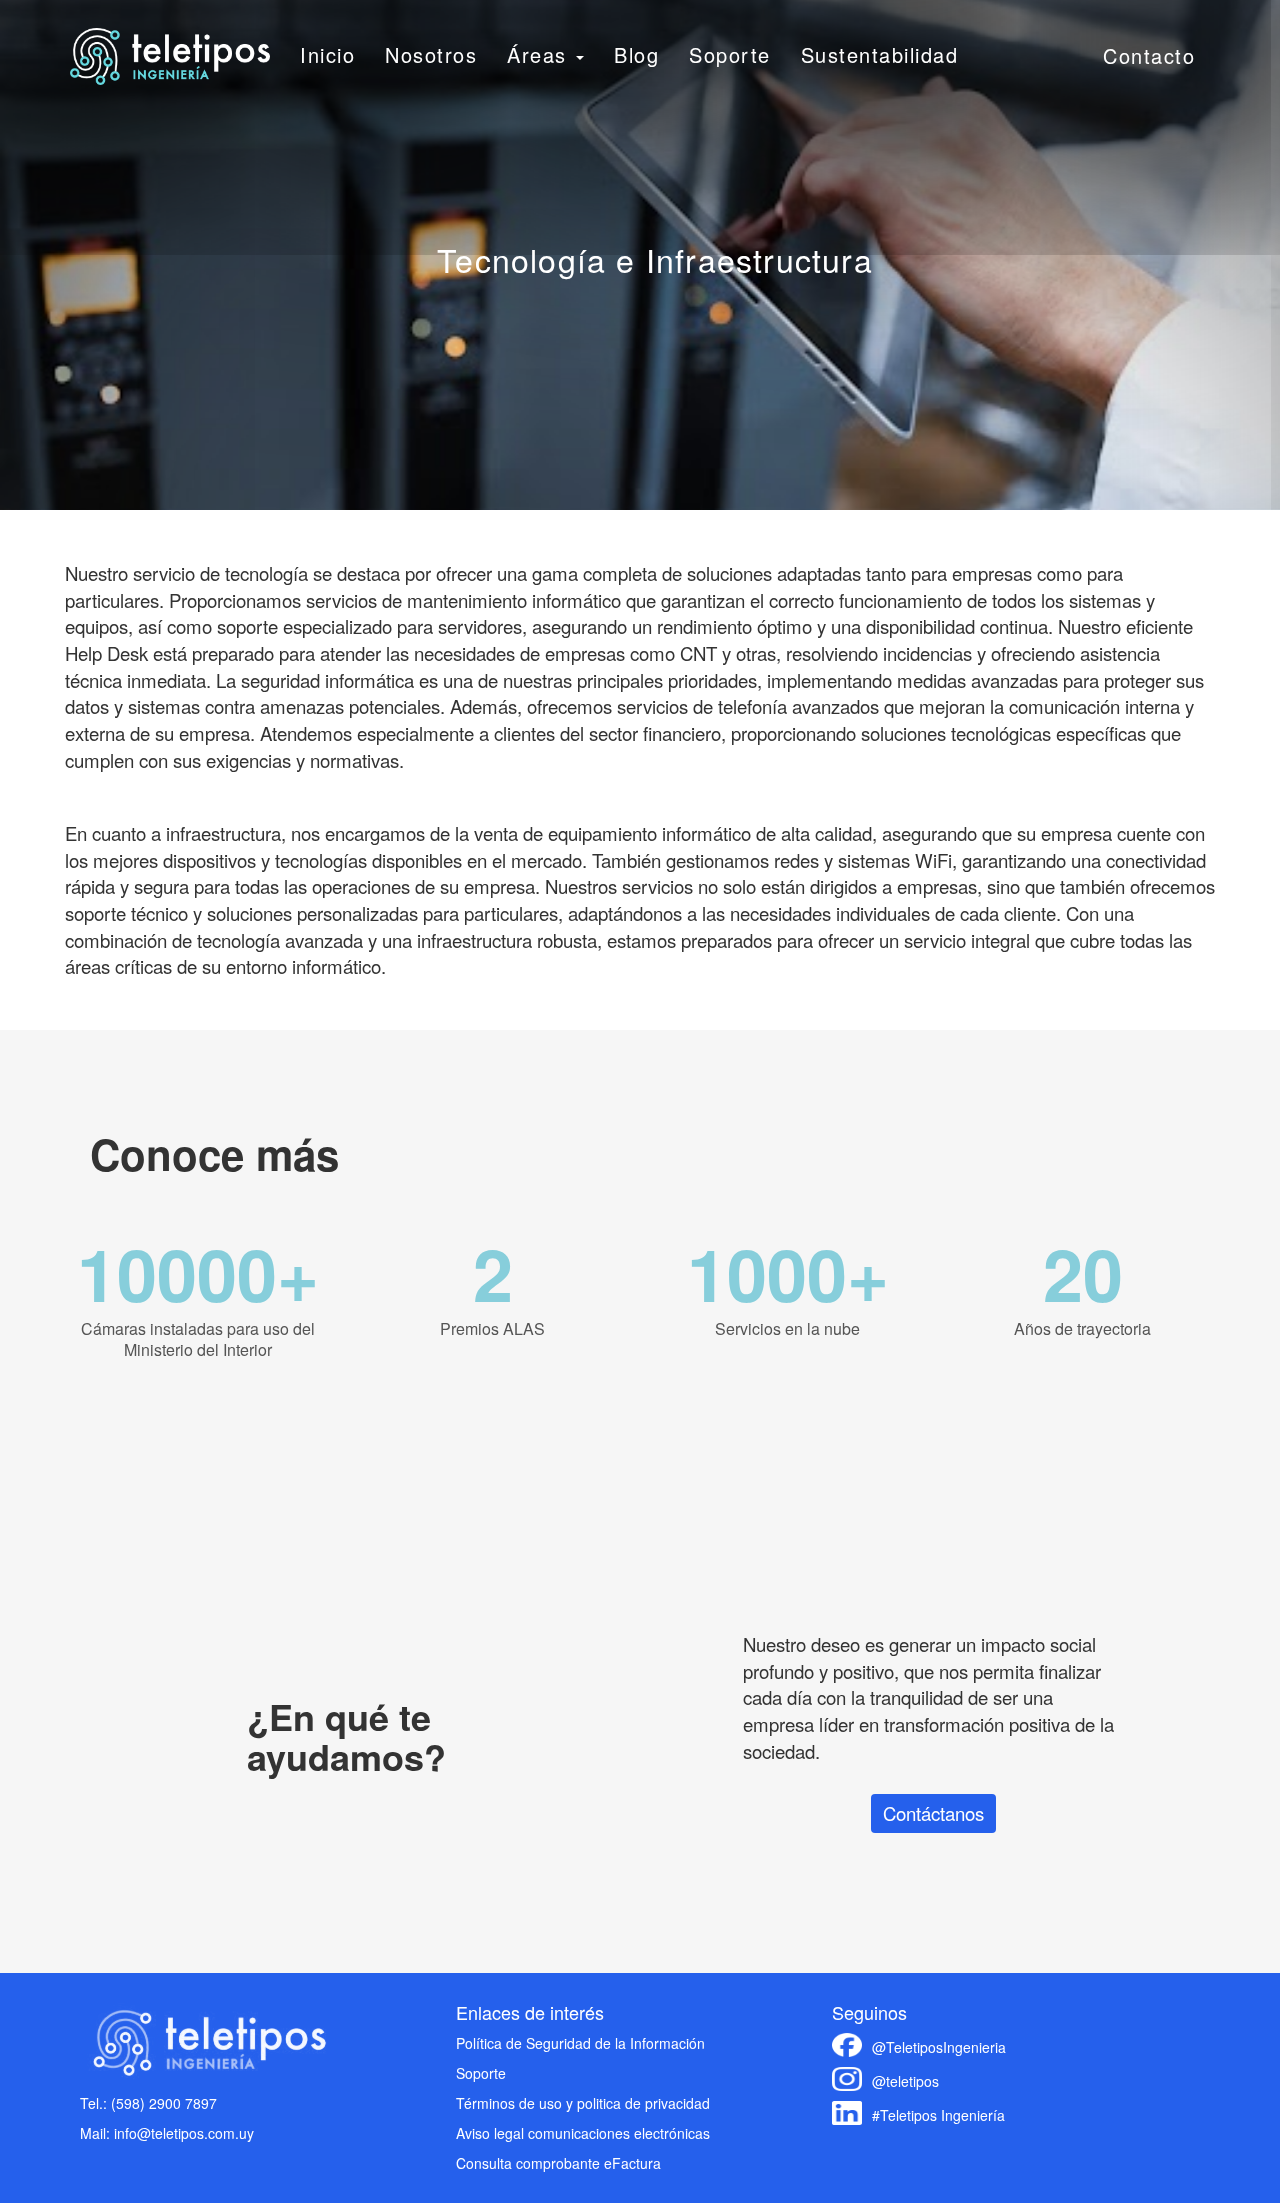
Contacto (1149, 55)
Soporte (730, 54)
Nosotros (431, 54)
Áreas (540, 54)
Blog (636, 54)
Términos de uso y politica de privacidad (583, 2103)
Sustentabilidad (880, 54)
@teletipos (905, 2081)
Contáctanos (933, 1813)
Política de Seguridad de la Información (580, 2043)
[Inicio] (170, 56)
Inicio (327, 54)
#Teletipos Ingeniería (938, 2115)
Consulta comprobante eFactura (558, 2163)
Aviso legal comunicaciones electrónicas (583, 2133)
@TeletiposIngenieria (939, 2047)
